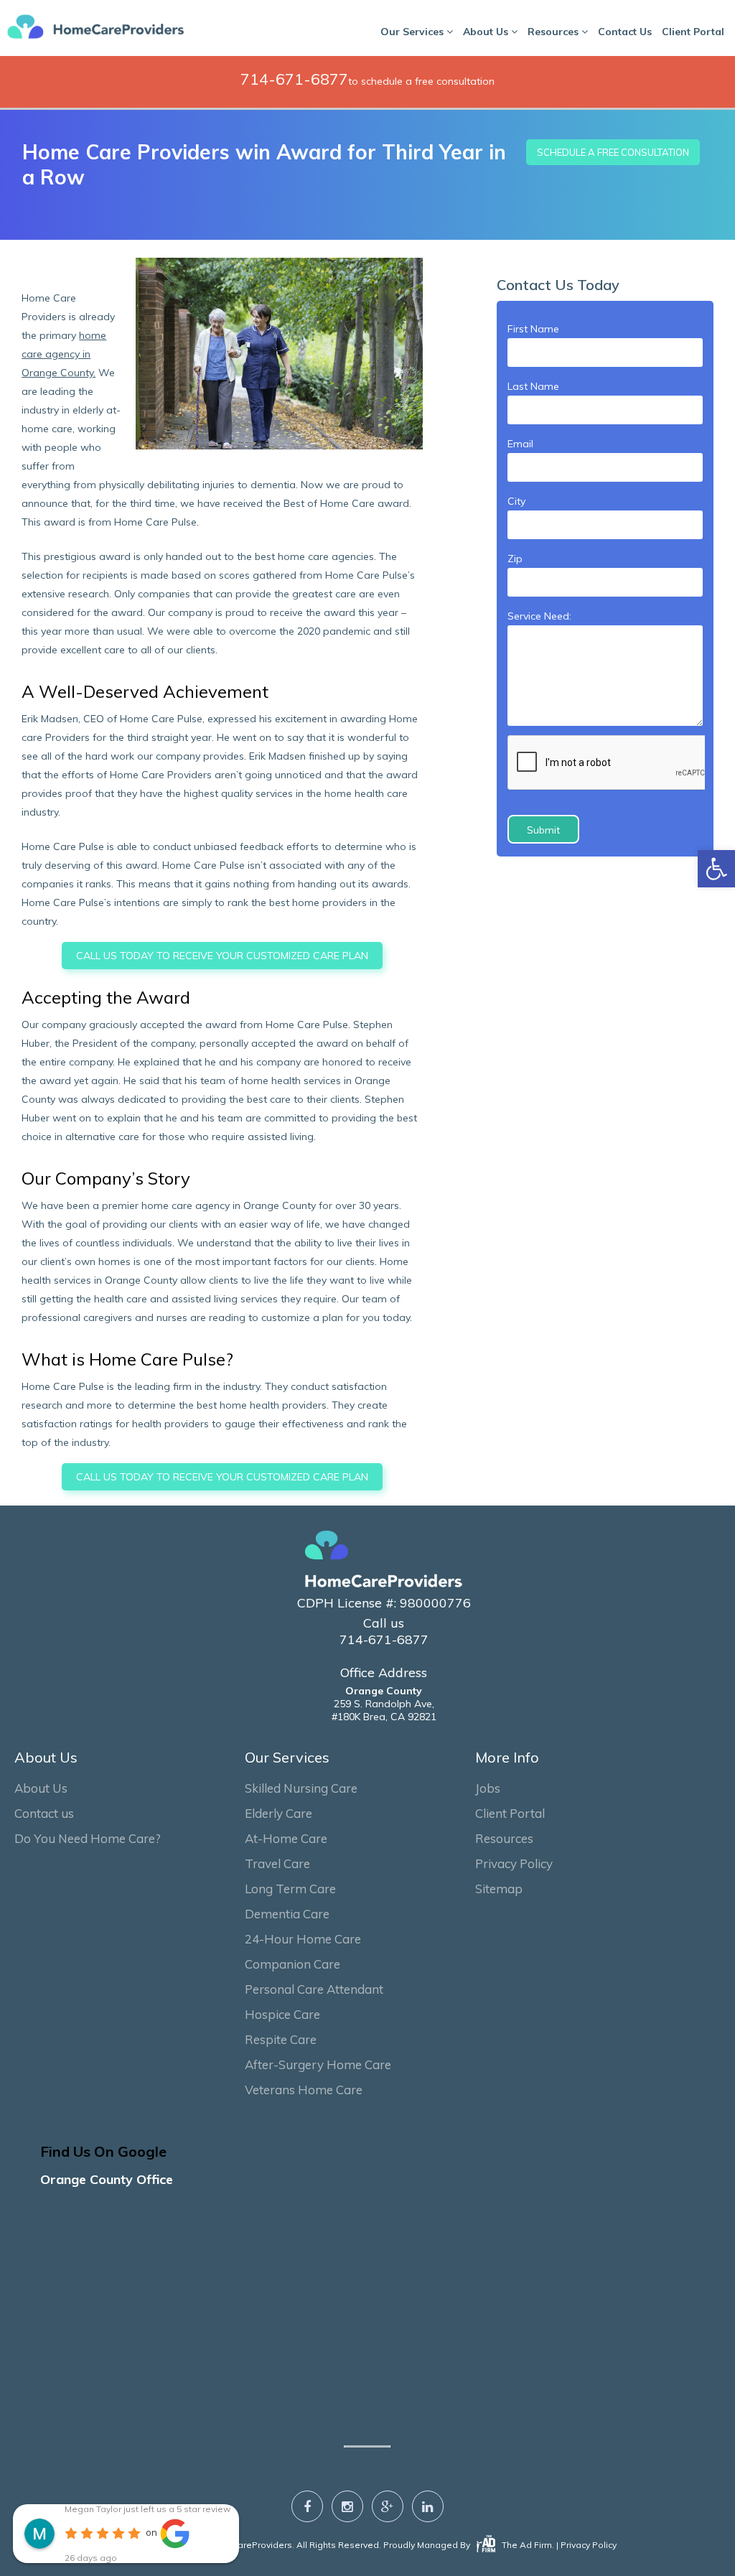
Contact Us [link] (625, 32)
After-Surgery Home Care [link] (318, 2064)
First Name (533, 329)
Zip (515, 559)
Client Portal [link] (693, 32)
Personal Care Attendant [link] (314, 1989)
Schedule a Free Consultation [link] (613, 152)
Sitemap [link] (499, 1889)
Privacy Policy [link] (514, 1863)
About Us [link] (487, 32)
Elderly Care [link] (278, 1813)
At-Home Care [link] (286, 1838)
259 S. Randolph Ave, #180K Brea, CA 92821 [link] (384, 1704)
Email (520, 444)
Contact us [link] (44, 1813)
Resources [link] (554, 32)
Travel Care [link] (277, 1863)
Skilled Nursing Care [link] (301, 1788)
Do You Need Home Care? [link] (88, 1838)
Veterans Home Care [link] (304, 2090)
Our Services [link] (413, 32)
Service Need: (539, 616)
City (516, 501)
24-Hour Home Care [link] (303, 1939)
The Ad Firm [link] (526, 2545)
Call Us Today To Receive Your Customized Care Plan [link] (222, 956)
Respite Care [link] (281, 2039)
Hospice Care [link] (282, 2014)
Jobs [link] (488, 1788)
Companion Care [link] (292, 1964)
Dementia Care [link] (287, 1914)
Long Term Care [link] (290, 1889)
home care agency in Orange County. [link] (64, 354)
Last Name (533, 386)
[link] (716, 869)
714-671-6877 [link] (294, 79)
